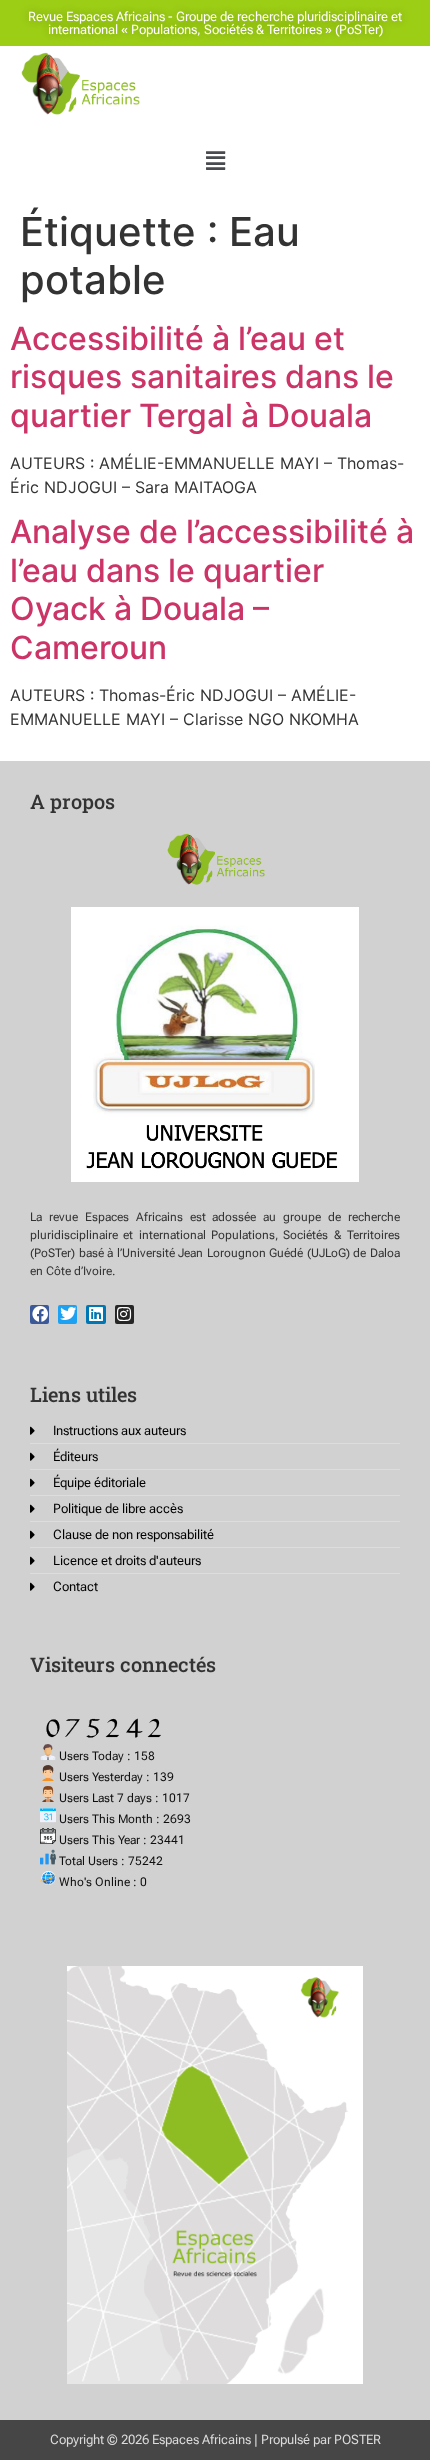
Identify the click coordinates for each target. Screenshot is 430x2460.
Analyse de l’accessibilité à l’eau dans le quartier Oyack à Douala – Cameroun (212, 589)
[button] (215, 160)
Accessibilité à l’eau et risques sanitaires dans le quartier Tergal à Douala (202, 377)
